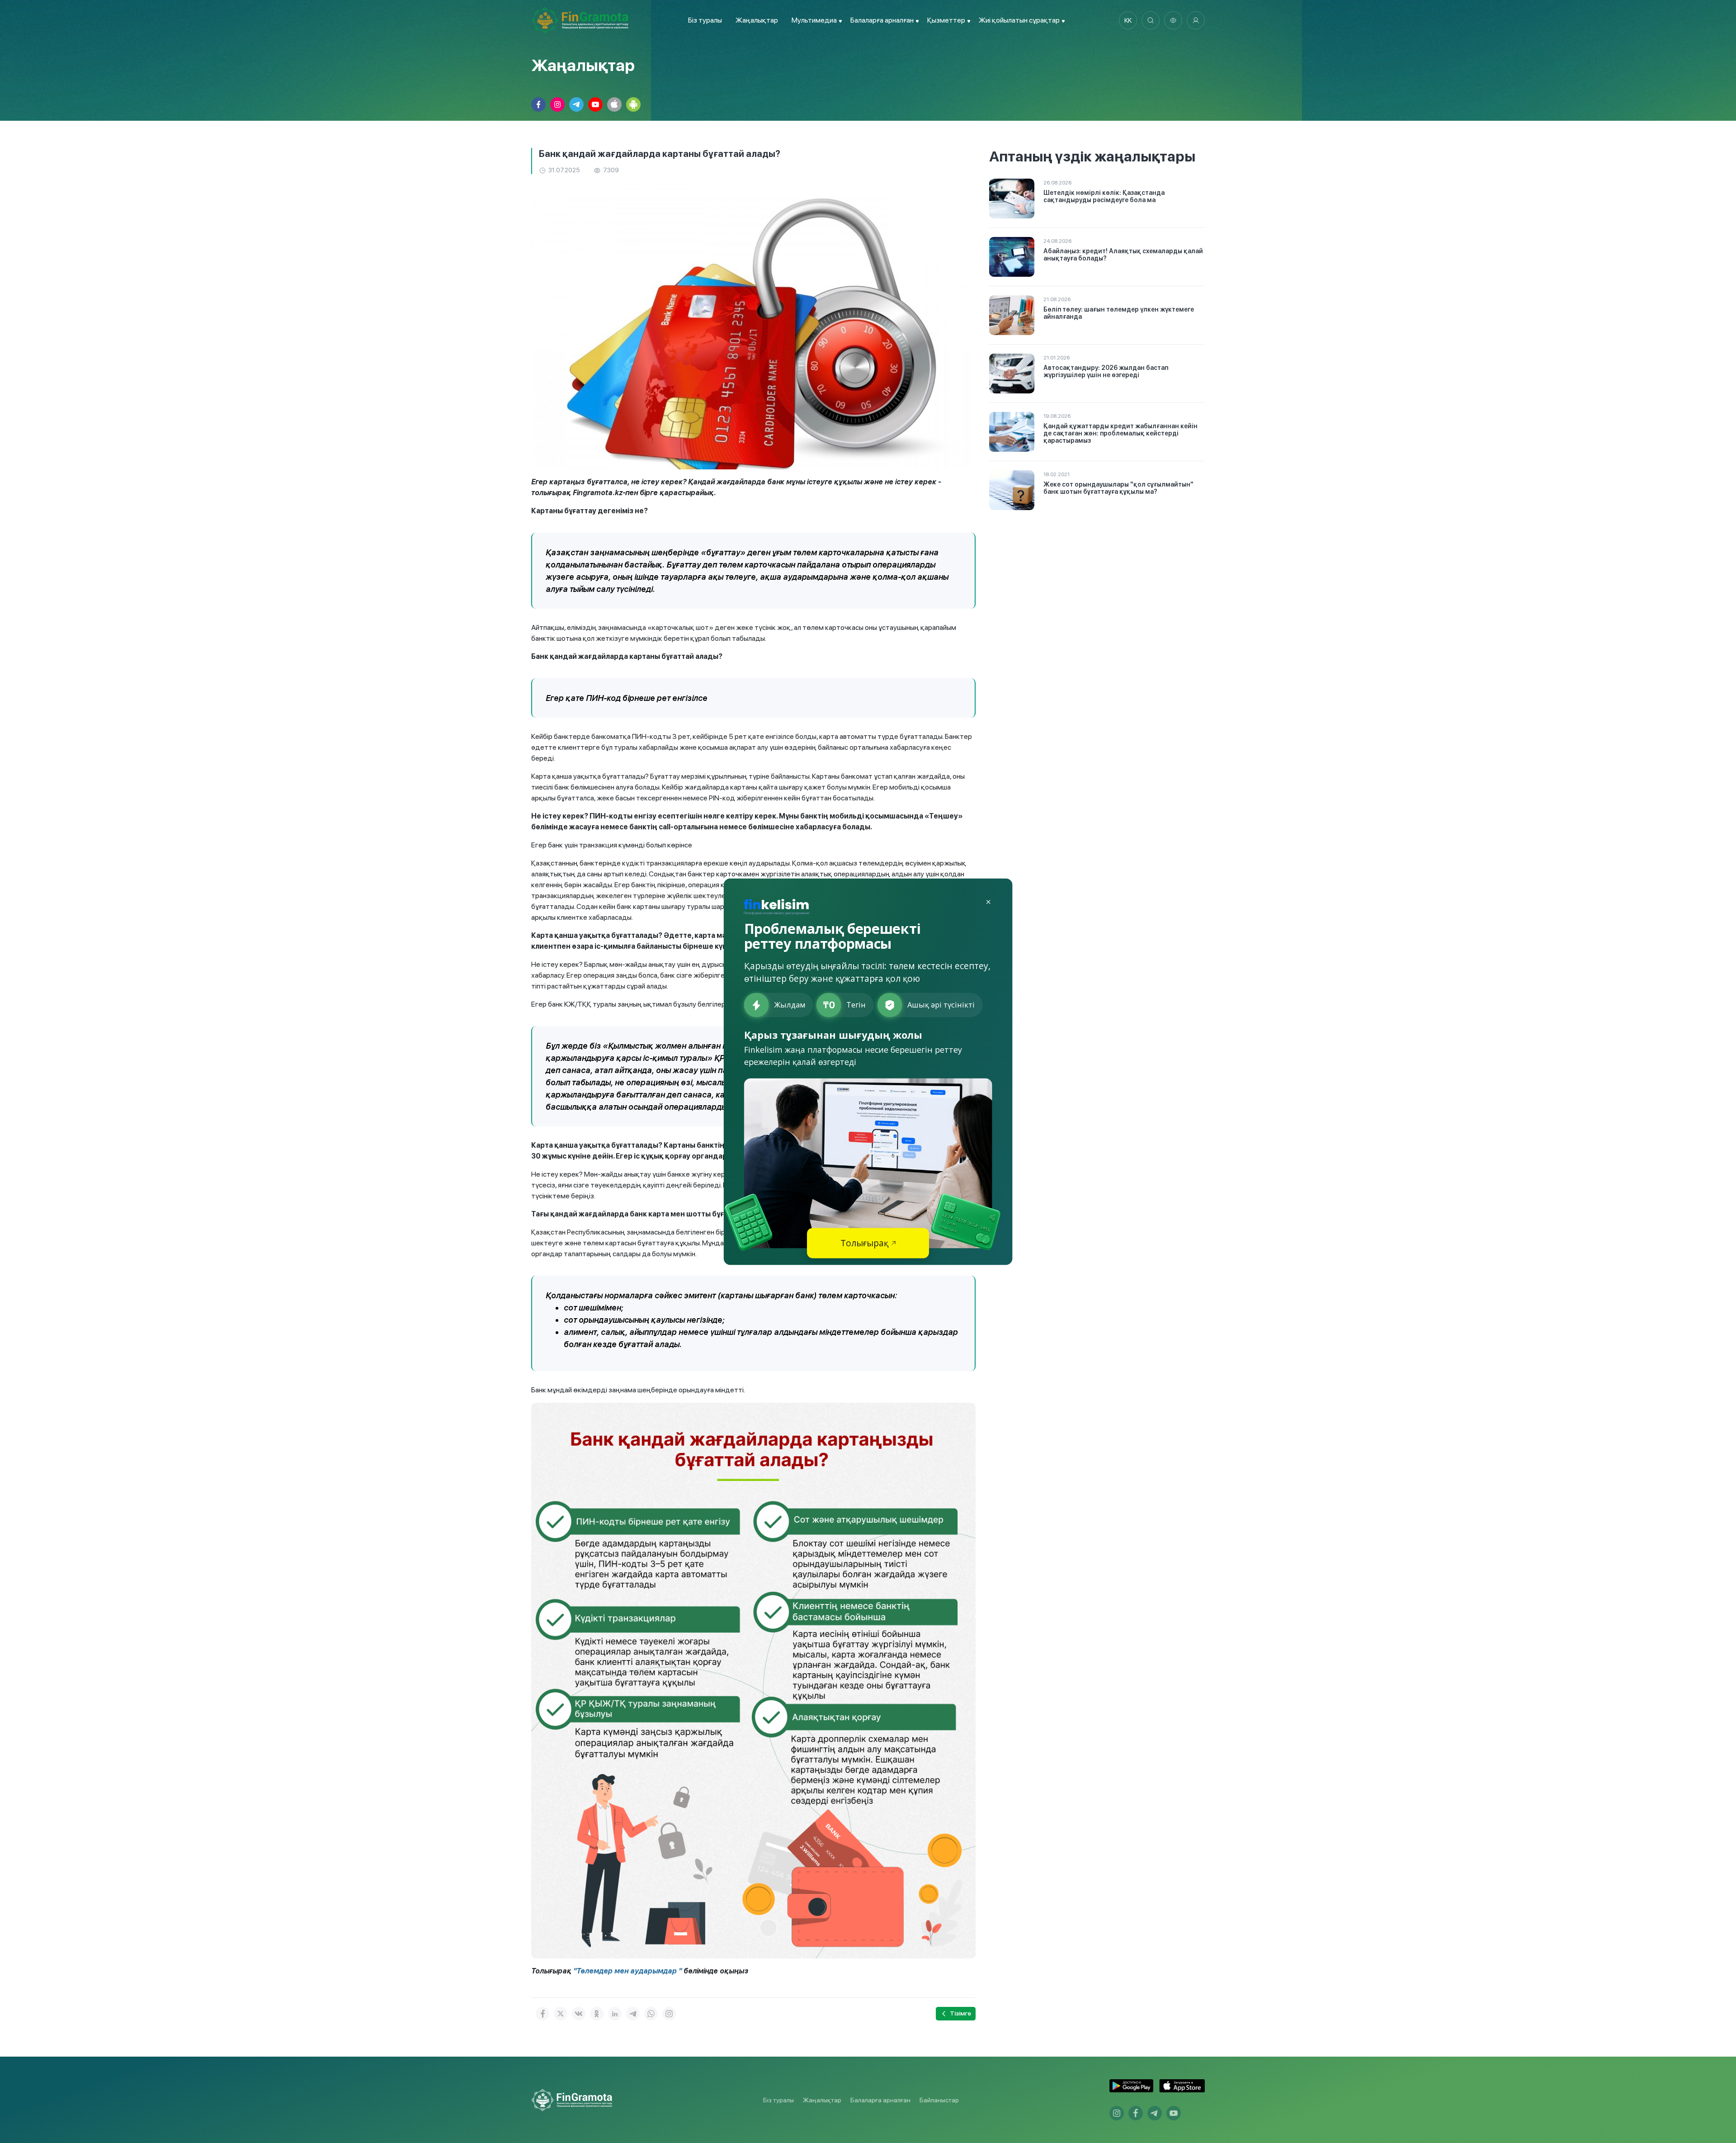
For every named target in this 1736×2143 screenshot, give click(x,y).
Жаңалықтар (757, 20)
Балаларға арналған (880, 2100)
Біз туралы (705, 20)
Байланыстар (939, 2100)
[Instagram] (669, 2014)
